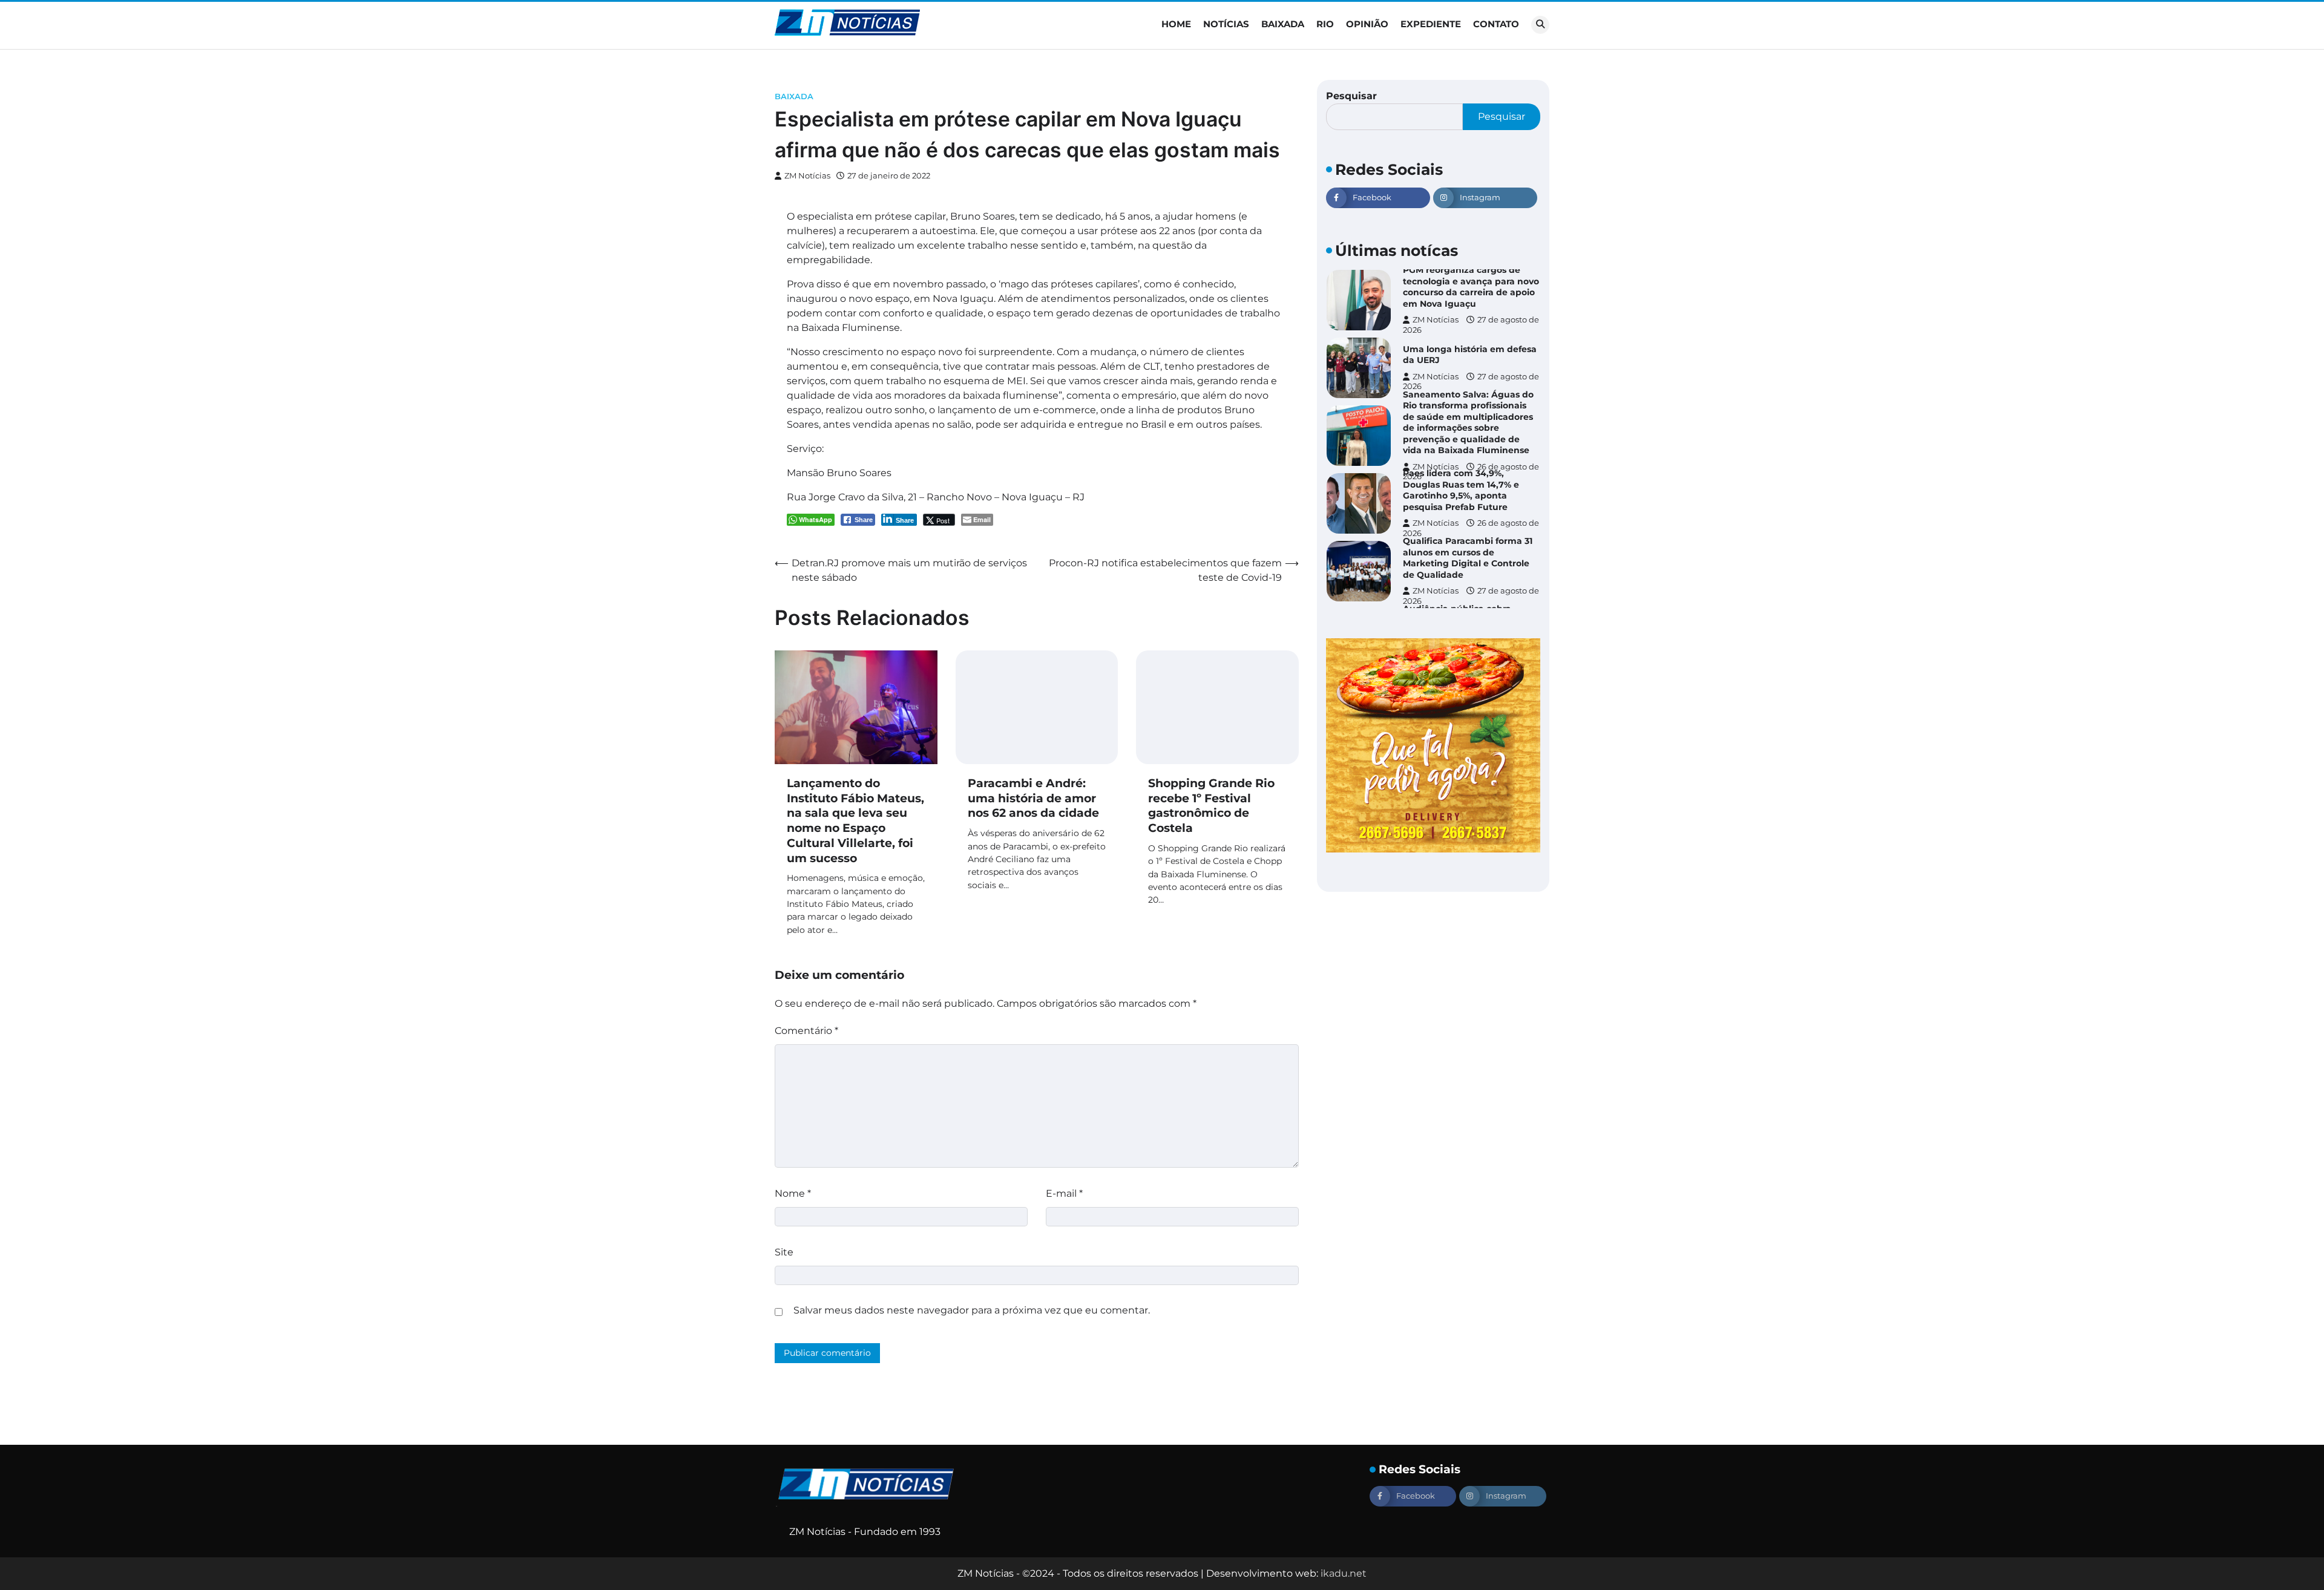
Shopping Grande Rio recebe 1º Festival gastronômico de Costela (1211, 806)
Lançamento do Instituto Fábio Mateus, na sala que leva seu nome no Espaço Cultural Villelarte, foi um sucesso (855, 821)
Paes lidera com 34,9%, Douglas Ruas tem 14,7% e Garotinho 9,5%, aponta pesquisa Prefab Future (1461, 490)
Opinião (1367, 24)
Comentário (806, 1031)
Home (1176, 24)
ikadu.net (1344, 1573)
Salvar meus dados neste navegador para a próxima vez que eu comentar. (972, 1310)
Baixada (1283, 24)
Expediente (1431, 24)
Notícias (1226, 24)
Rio (1325, 24)
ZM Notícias (807, 176)
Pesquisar (1351, 96)
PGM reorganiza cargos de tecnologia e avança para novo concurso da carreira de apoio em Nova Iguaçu (1471, 287)
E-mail (1064, 1193)
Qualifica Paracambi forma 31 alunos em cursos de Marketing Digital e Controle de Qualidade (1468, 558)
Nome (793, 1193)
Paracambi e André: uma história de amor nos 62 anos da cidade (1033, 798)
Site (784, 1252)
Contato (1496, 24)
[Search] (1540, 25)
